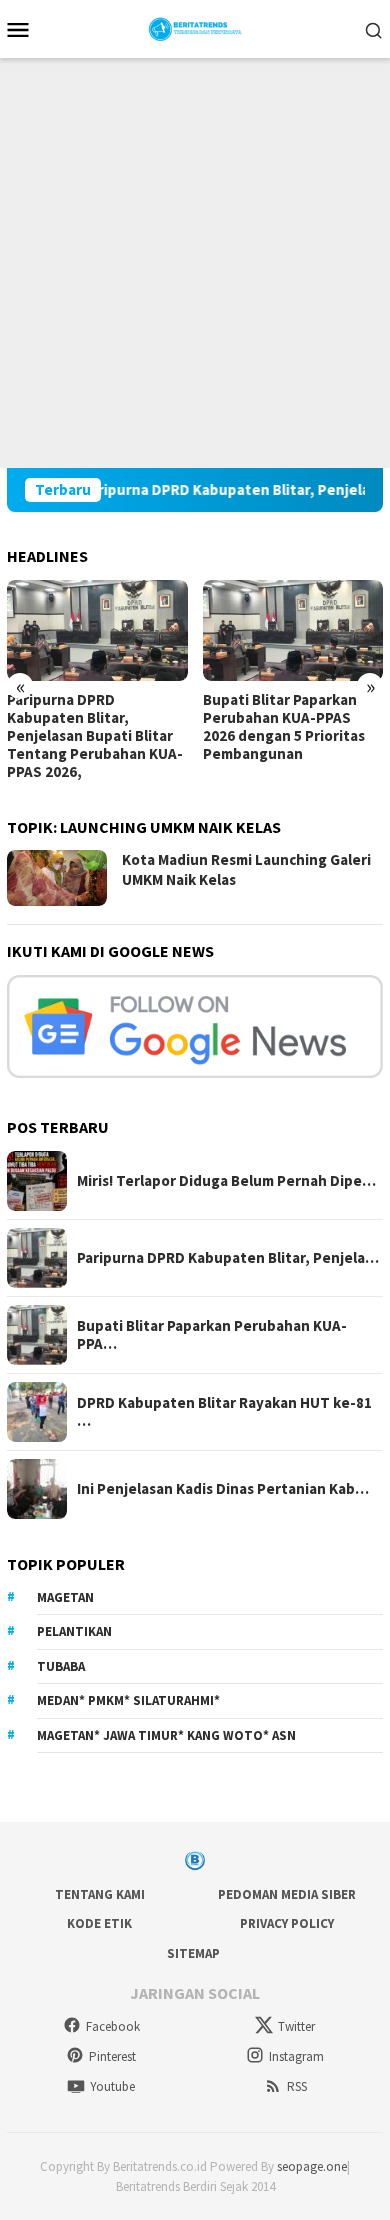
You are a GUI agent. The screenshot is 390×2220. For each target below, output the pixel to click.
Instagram (296, 2056)
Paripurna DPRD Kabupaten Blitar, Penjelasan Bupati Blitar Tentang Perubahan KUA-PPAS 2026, (95, 736)
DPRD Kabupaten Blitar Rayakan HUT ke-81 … (224, 1412)
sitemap (193, 1953)
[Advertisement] (195, 263)
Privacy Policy (287, 1923)
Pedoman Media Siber (287, 1894)
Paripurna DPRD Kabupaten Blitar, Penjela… (228, 1258)
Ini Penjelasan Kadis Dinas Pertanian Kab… (223, 1489)
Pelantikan (74, 1631)
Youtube (112, 2086)
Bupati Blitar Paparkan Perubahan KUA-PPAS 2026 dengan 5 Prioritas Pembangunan (284, 727)
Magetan (65, 1597)
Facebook (113, 2026)
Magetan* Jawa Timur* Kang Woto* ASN (166, 1735)
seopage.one (312, 2166)
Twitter (296, 2026)
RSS (297, 2086)
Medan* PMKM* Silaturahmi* (128, 1700)
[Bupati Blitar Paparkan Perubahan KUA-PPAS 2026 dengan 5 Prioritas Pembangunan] (293, 630)
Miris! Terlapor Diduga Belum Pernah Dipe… (226, 1181)
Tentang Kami (100, 1894)
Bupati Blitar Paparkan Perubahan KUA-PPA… (212, 1335)
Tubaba (61, 1666)
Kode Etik (99, 1923)
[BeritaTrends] (195, 27)
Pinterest (112, 2056)
